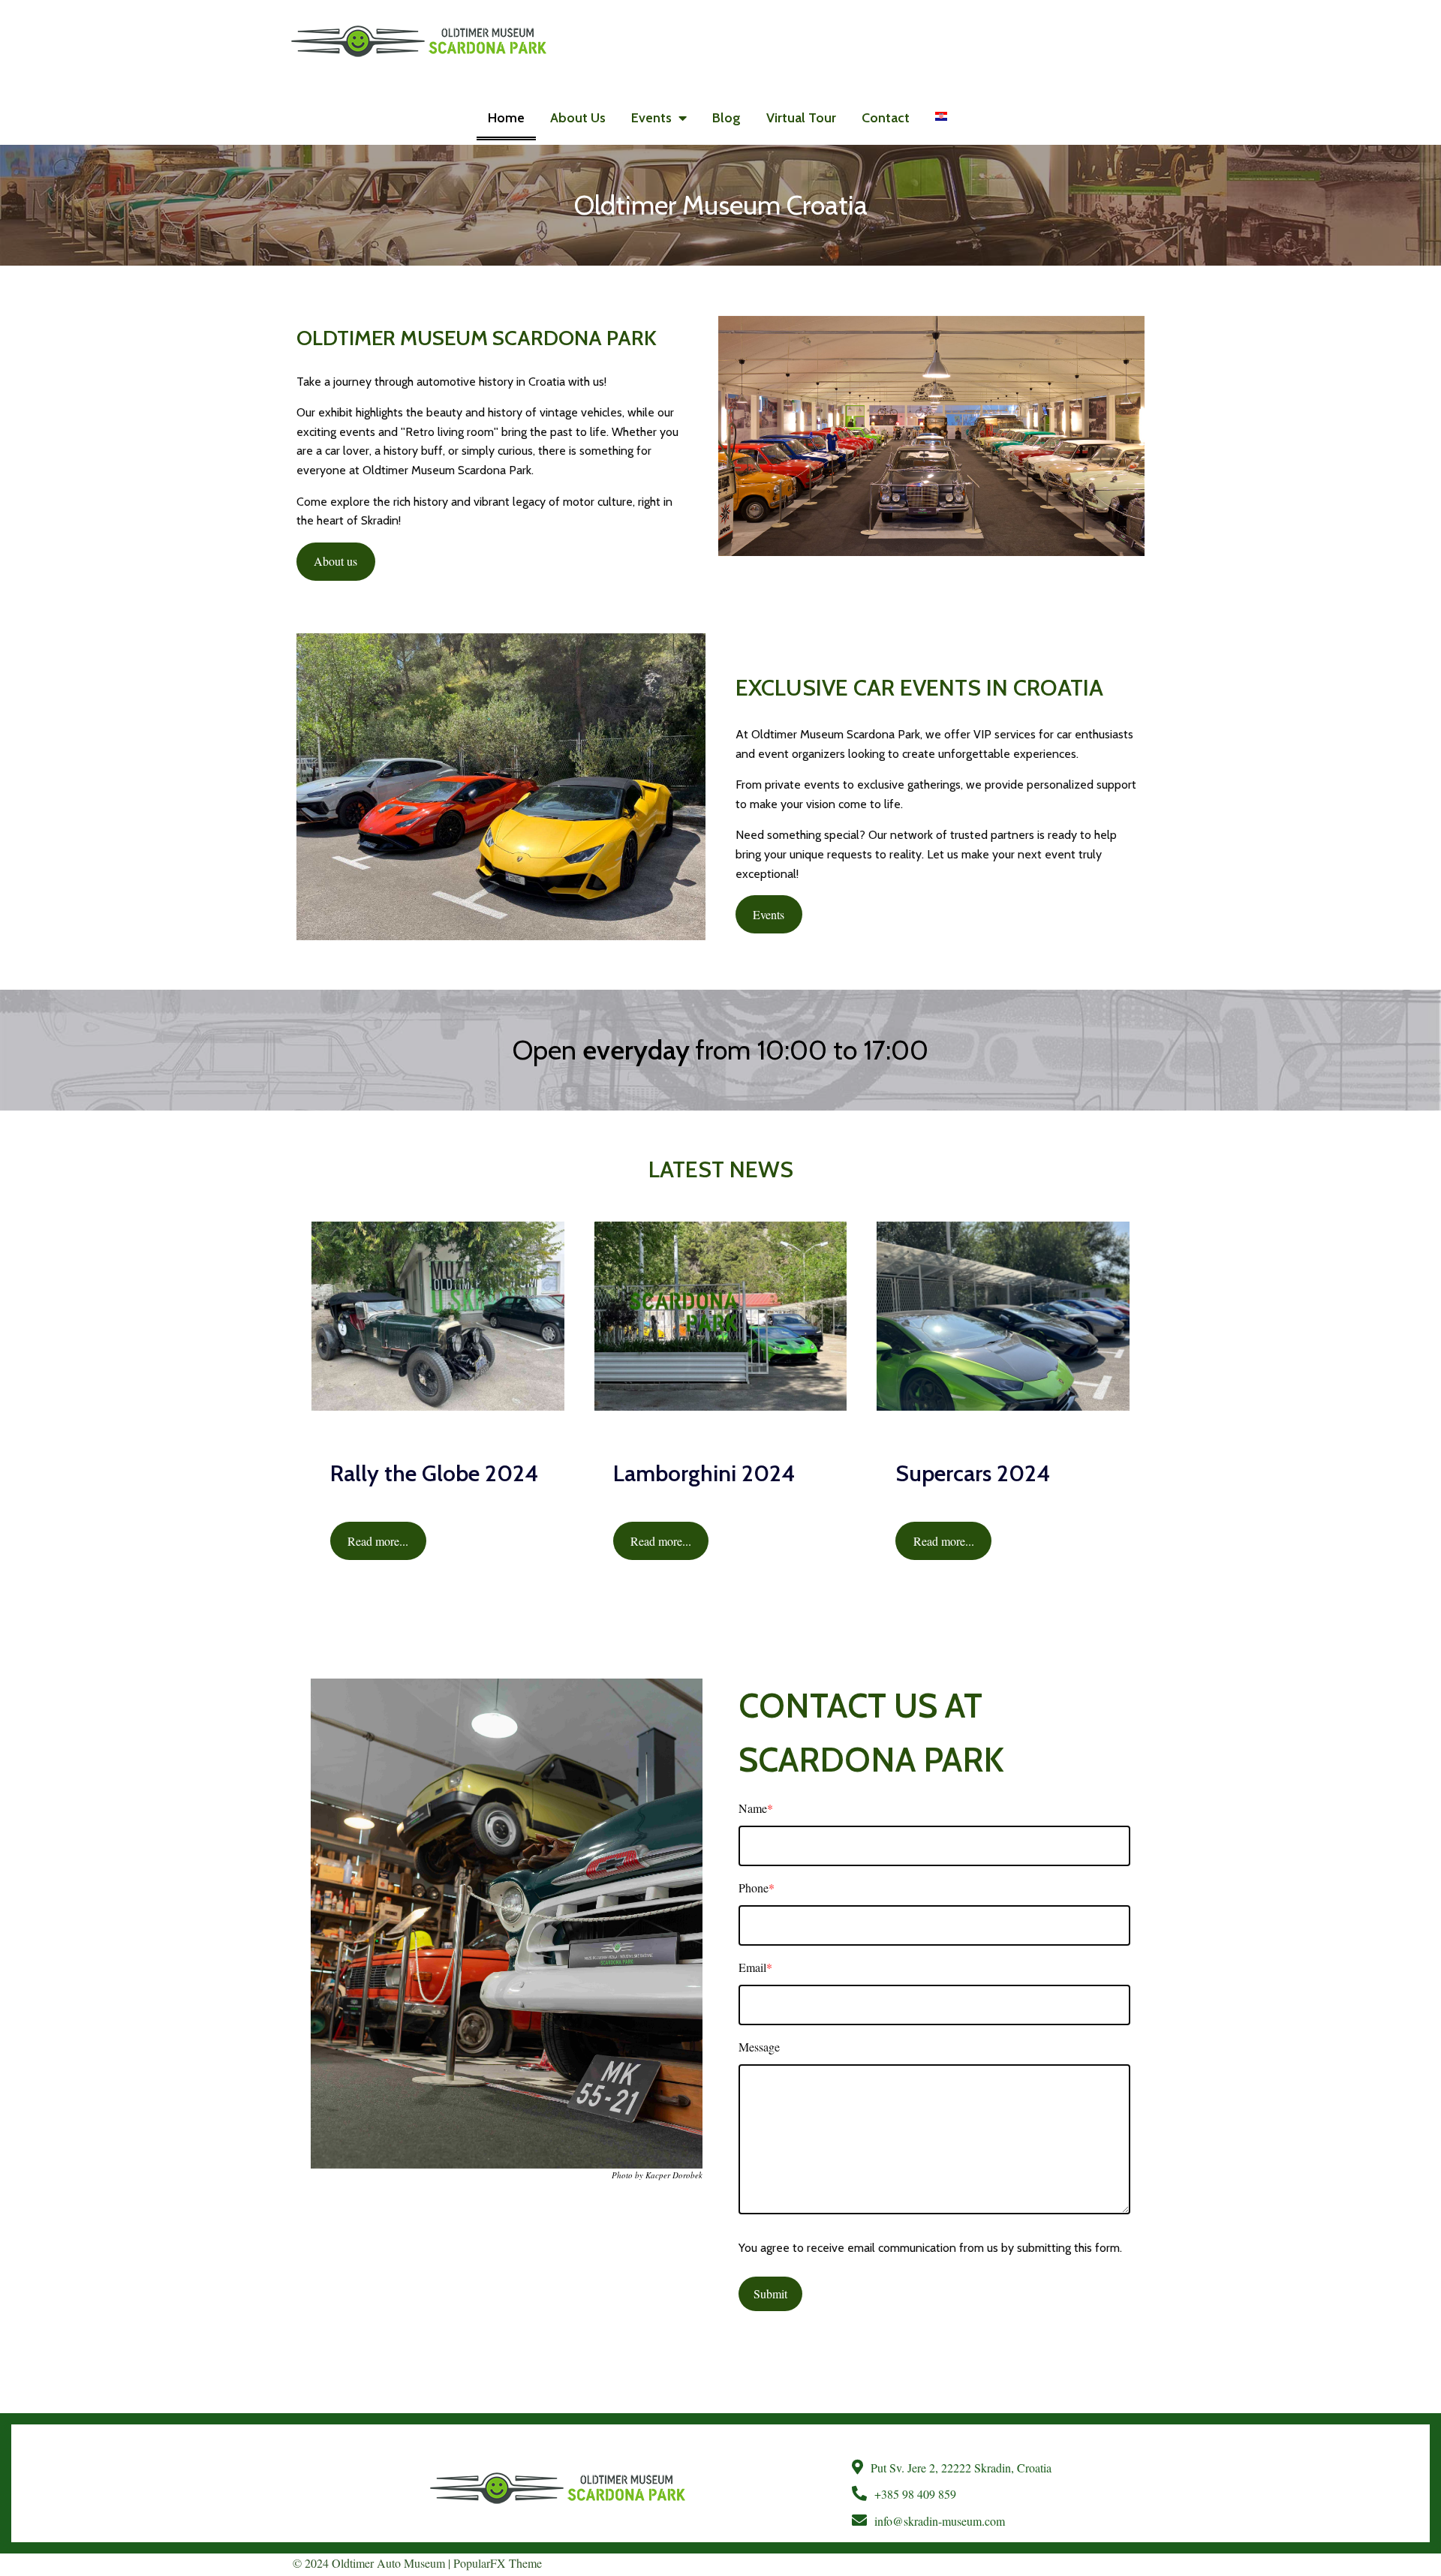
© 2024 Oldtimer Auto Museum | (373, 2563)
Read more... (378, 1541)
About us (335, 561)
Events (769, 914)
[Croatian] (941, 116)
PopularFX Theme (498, 2563)
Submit (770, 2293)
